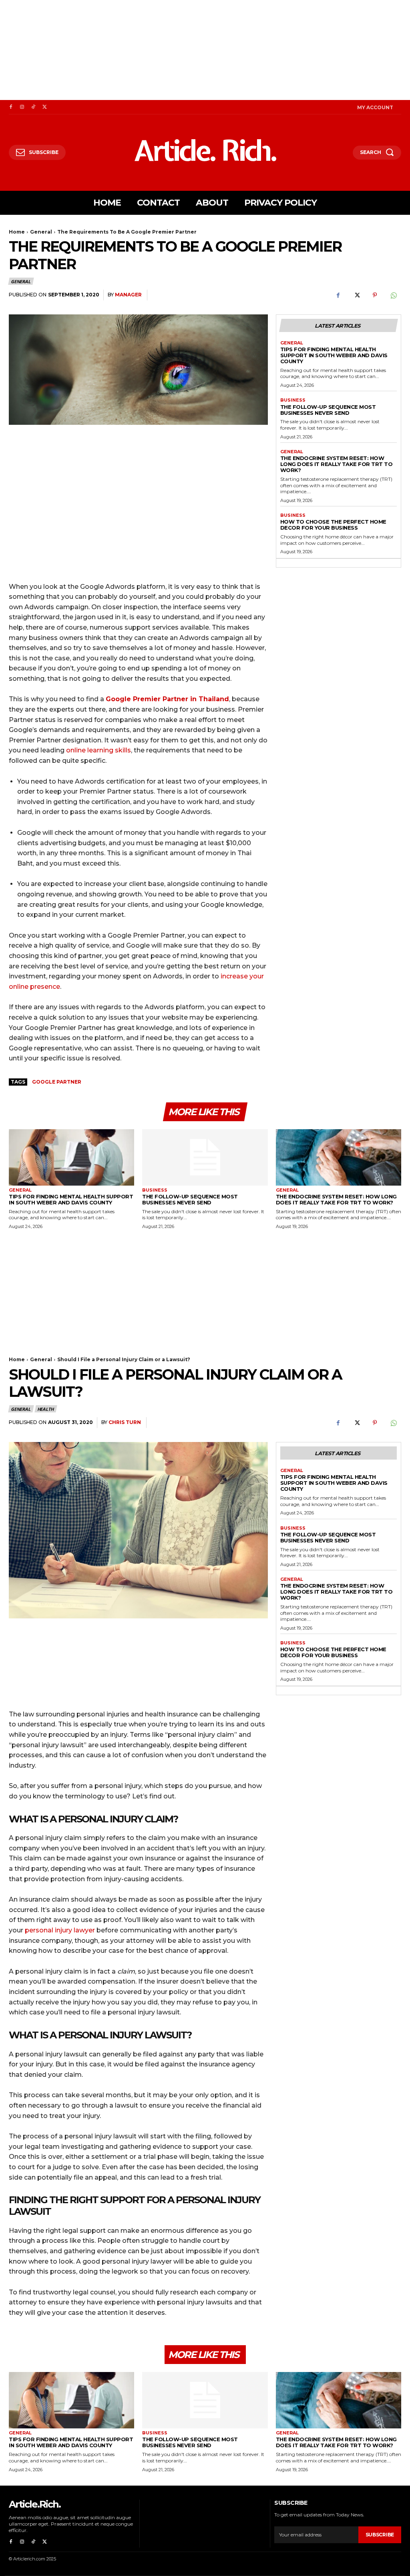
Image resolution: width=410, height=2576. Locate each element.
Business (293, 400)
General (41, 232)
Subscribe (380, 2535)
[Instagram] (22, 107)
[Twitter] (44, 107)
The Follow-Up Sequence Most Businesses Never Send (328, 410)
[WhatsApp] (393, 295)
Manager (128, 295)
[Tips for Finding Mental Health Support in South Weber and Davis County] (71, 1157)
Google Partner (57, 1082)
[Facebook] (11, 107)
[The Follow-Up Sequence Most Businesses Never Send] (205, 1157)
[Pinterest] (375, 295)
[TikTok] (33, 107)
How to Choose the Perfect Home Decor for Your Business (333, 525)
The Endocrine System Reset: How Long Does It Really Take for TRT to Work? (337, 464)
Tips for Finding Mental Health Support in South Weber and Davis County (334, 355)
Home (17, 232)
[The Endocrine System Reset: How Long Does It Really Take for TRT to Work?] (339, 1157)
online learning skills (98, 750)
